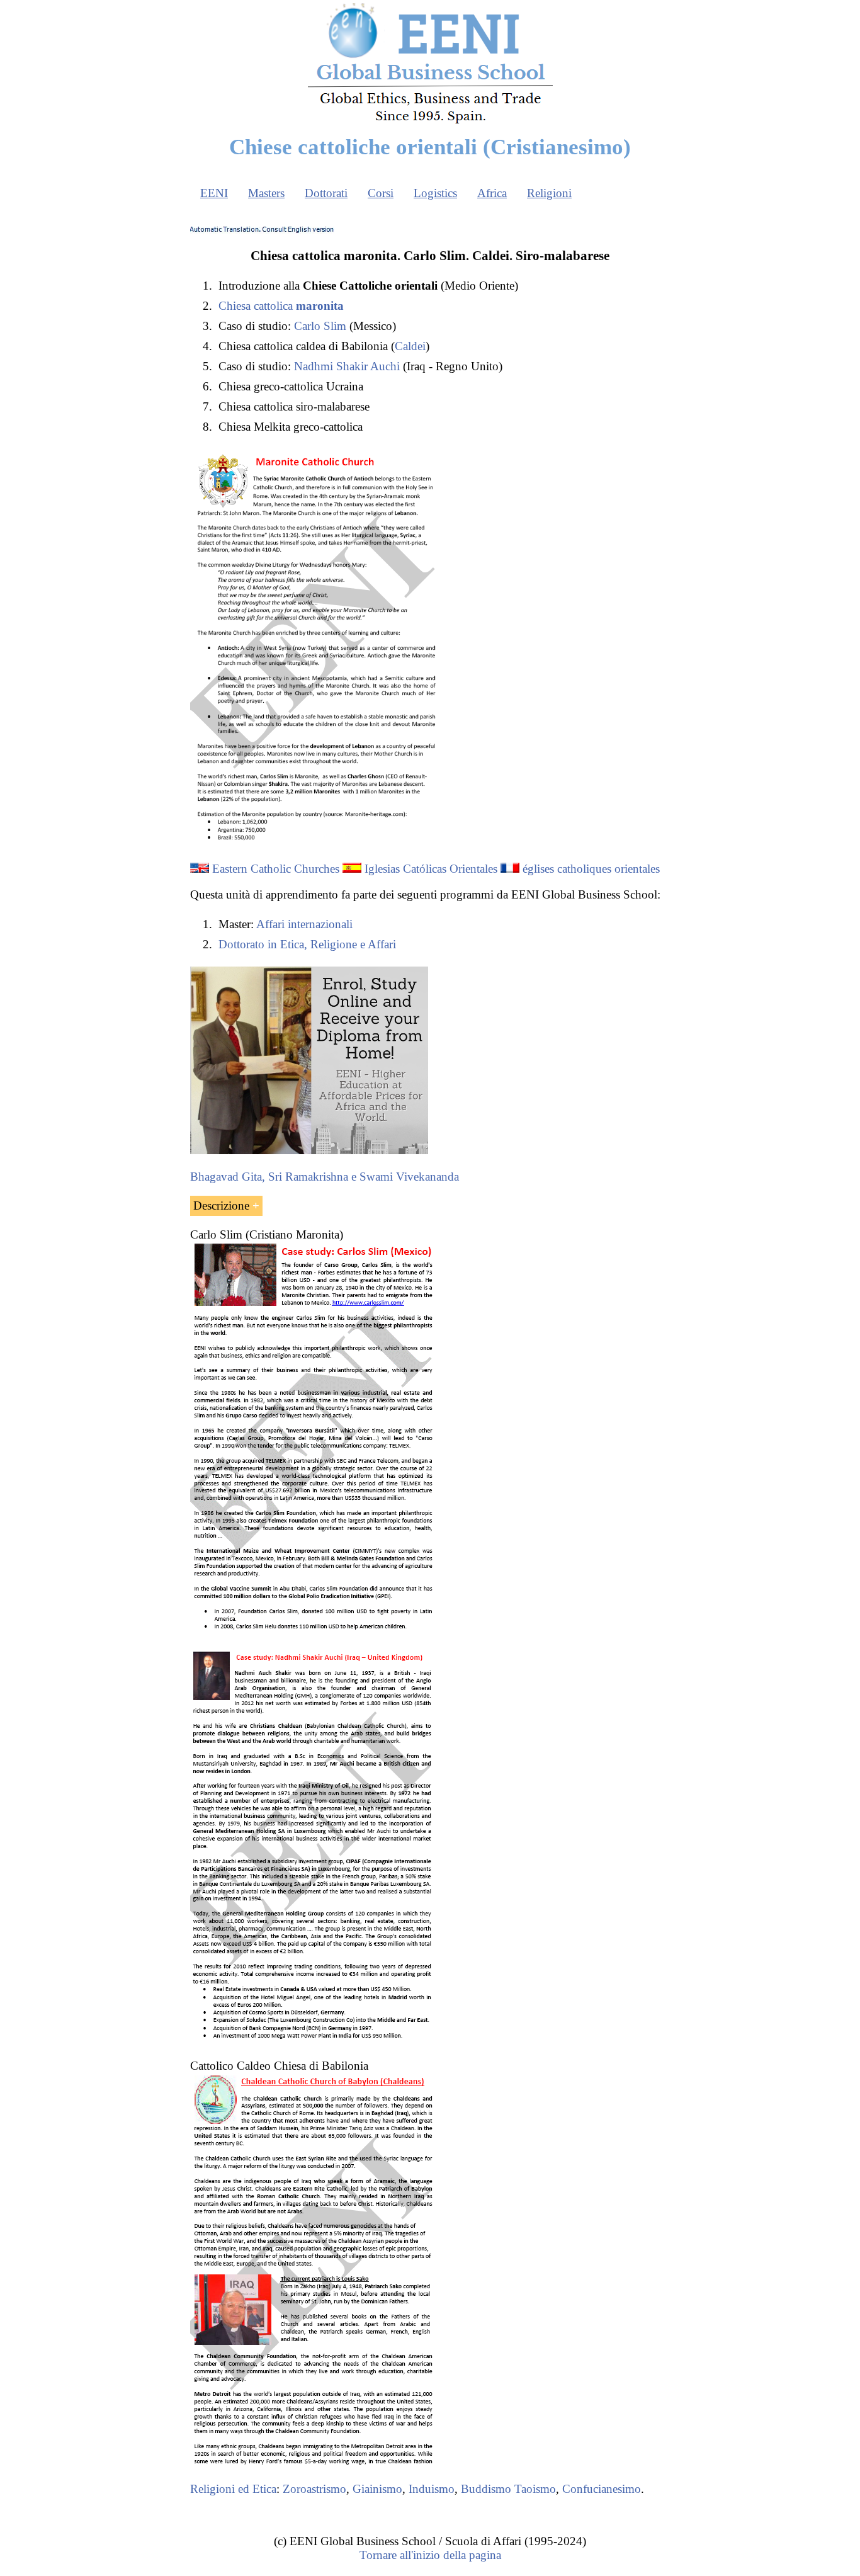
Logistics (435, 193)
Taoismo (535, 2489)
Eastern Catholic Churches (276, 869)
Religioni (549, 193)
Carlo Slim (320, 326)
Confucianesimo (602, 2489)
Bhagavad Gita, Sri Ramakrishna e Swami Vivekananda (325, 1177)
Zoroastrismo (314, 2489)
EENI (214, 193)
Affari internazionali (304, 924)
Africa (492, 193)
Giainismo (377, 2489)
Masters (266, 193)
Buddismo (486, 2489)
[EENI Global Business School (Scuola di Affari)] (430, 122)
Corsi (381, 193)
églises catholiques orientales (591, 869)
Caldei (410, 346)
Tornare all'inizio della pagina (430, 2555)
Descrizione (221, 1206)
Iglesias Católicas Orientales (431, 869)
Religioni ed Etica (233, 2489)
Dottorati (326, 193)
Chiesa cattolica (281, 306)
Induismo (432, 2489)
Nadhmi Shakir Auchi (347, 366)
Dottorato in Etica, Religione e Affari (307, 944)
